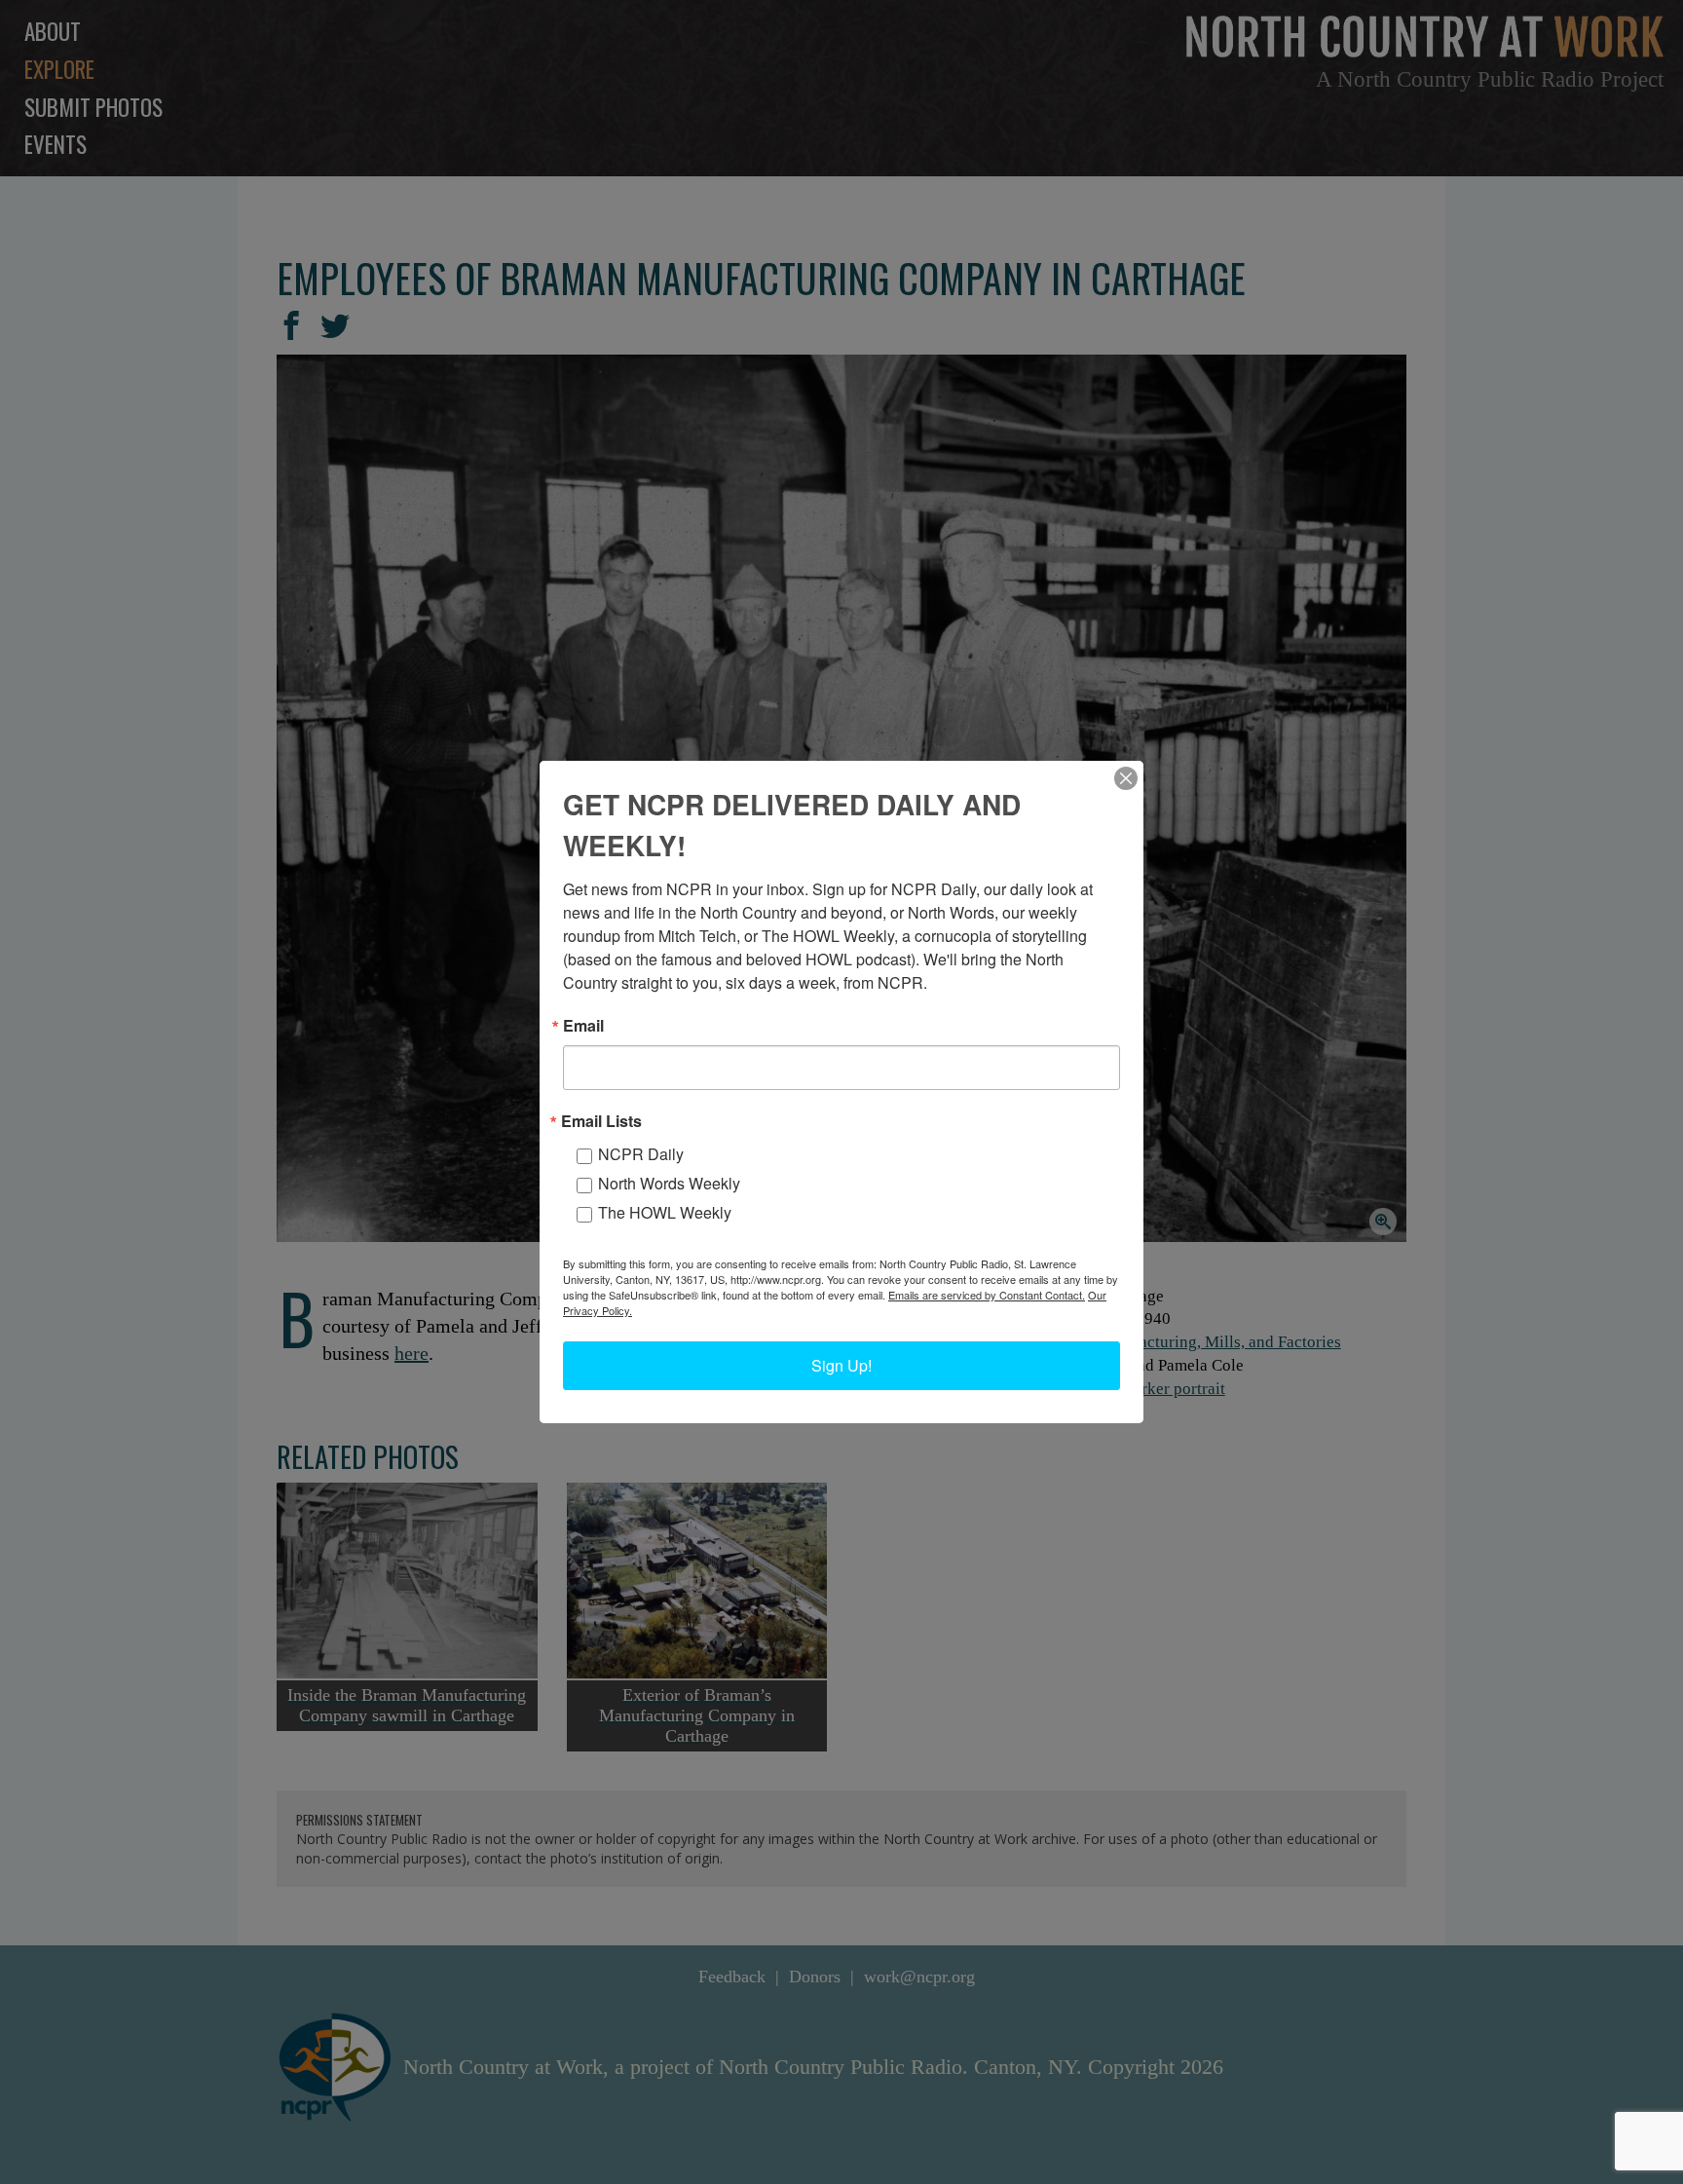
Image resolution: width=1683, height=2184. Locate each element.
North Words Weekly (669, 1183)
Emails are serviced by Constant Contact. (987, 1295)
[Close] (1126, 778)
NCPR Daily (641, 1154)
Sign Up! (841, 1365)
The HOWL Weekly (665, 1212)
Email (583, 1026)
